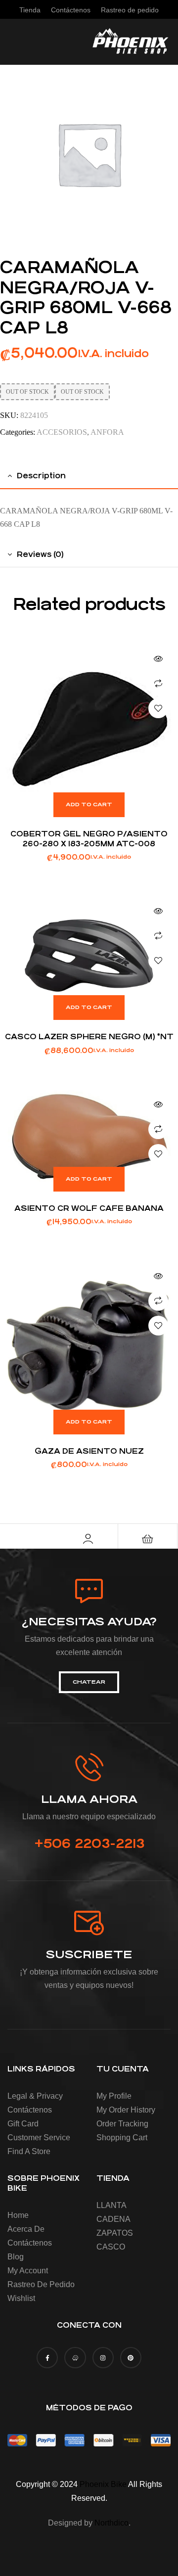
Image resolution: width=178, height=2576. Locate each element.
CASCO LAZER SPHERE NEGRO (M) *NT (89, 1036)
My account (28, 2271)
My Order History (126, 2110)
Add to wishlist (158, 708)
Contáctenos (30, 2110)
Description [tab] (41, 476)
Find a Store (29, 2151)
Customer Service (39, 2138)
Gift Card (23, 2124)
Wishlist (21, 2298)
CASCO (111, 2247)
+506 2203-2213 (89, 1843)
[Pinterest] (131, 2358)
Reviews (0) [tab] (40, 554)
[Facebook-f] (47, 2358)
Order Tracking (122, 2124)
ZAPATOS (115, 2233)
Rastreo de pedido (41, 2284)
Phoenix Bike (103, 2484)
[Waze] (75, 2358)
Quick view (158, 659)
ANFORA (107, 432)
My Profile (114, 2096)
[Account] (88, 1539)
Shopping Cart (122, 2138)
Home (18, 2215)
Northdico (111, 2523)
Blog (16, 2257)
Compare (158, 684)
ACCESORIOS (62, 432)
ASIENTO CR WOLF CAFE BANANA (89, 1208)
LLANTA (111, 2205)
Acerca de (26, 2229)
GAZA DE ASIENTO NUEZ (89, 1451)
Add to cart (89, 805)
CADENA (113, 2219)
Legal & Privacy (35, 2096)
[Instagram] (103, 2358)
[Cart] (147, 1539)
